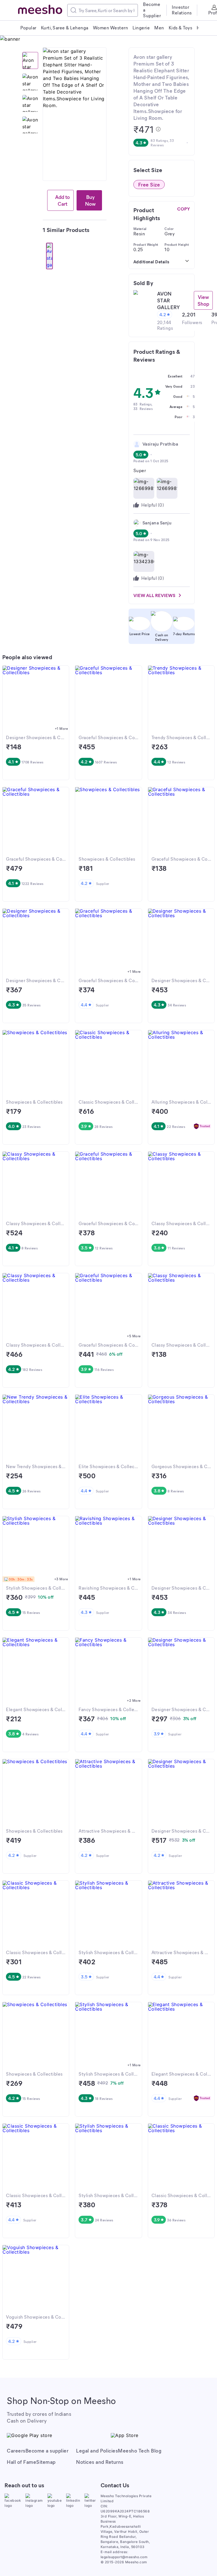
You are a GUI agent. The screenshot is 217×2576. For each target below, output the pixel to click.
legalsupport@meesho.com (124, 2557)
